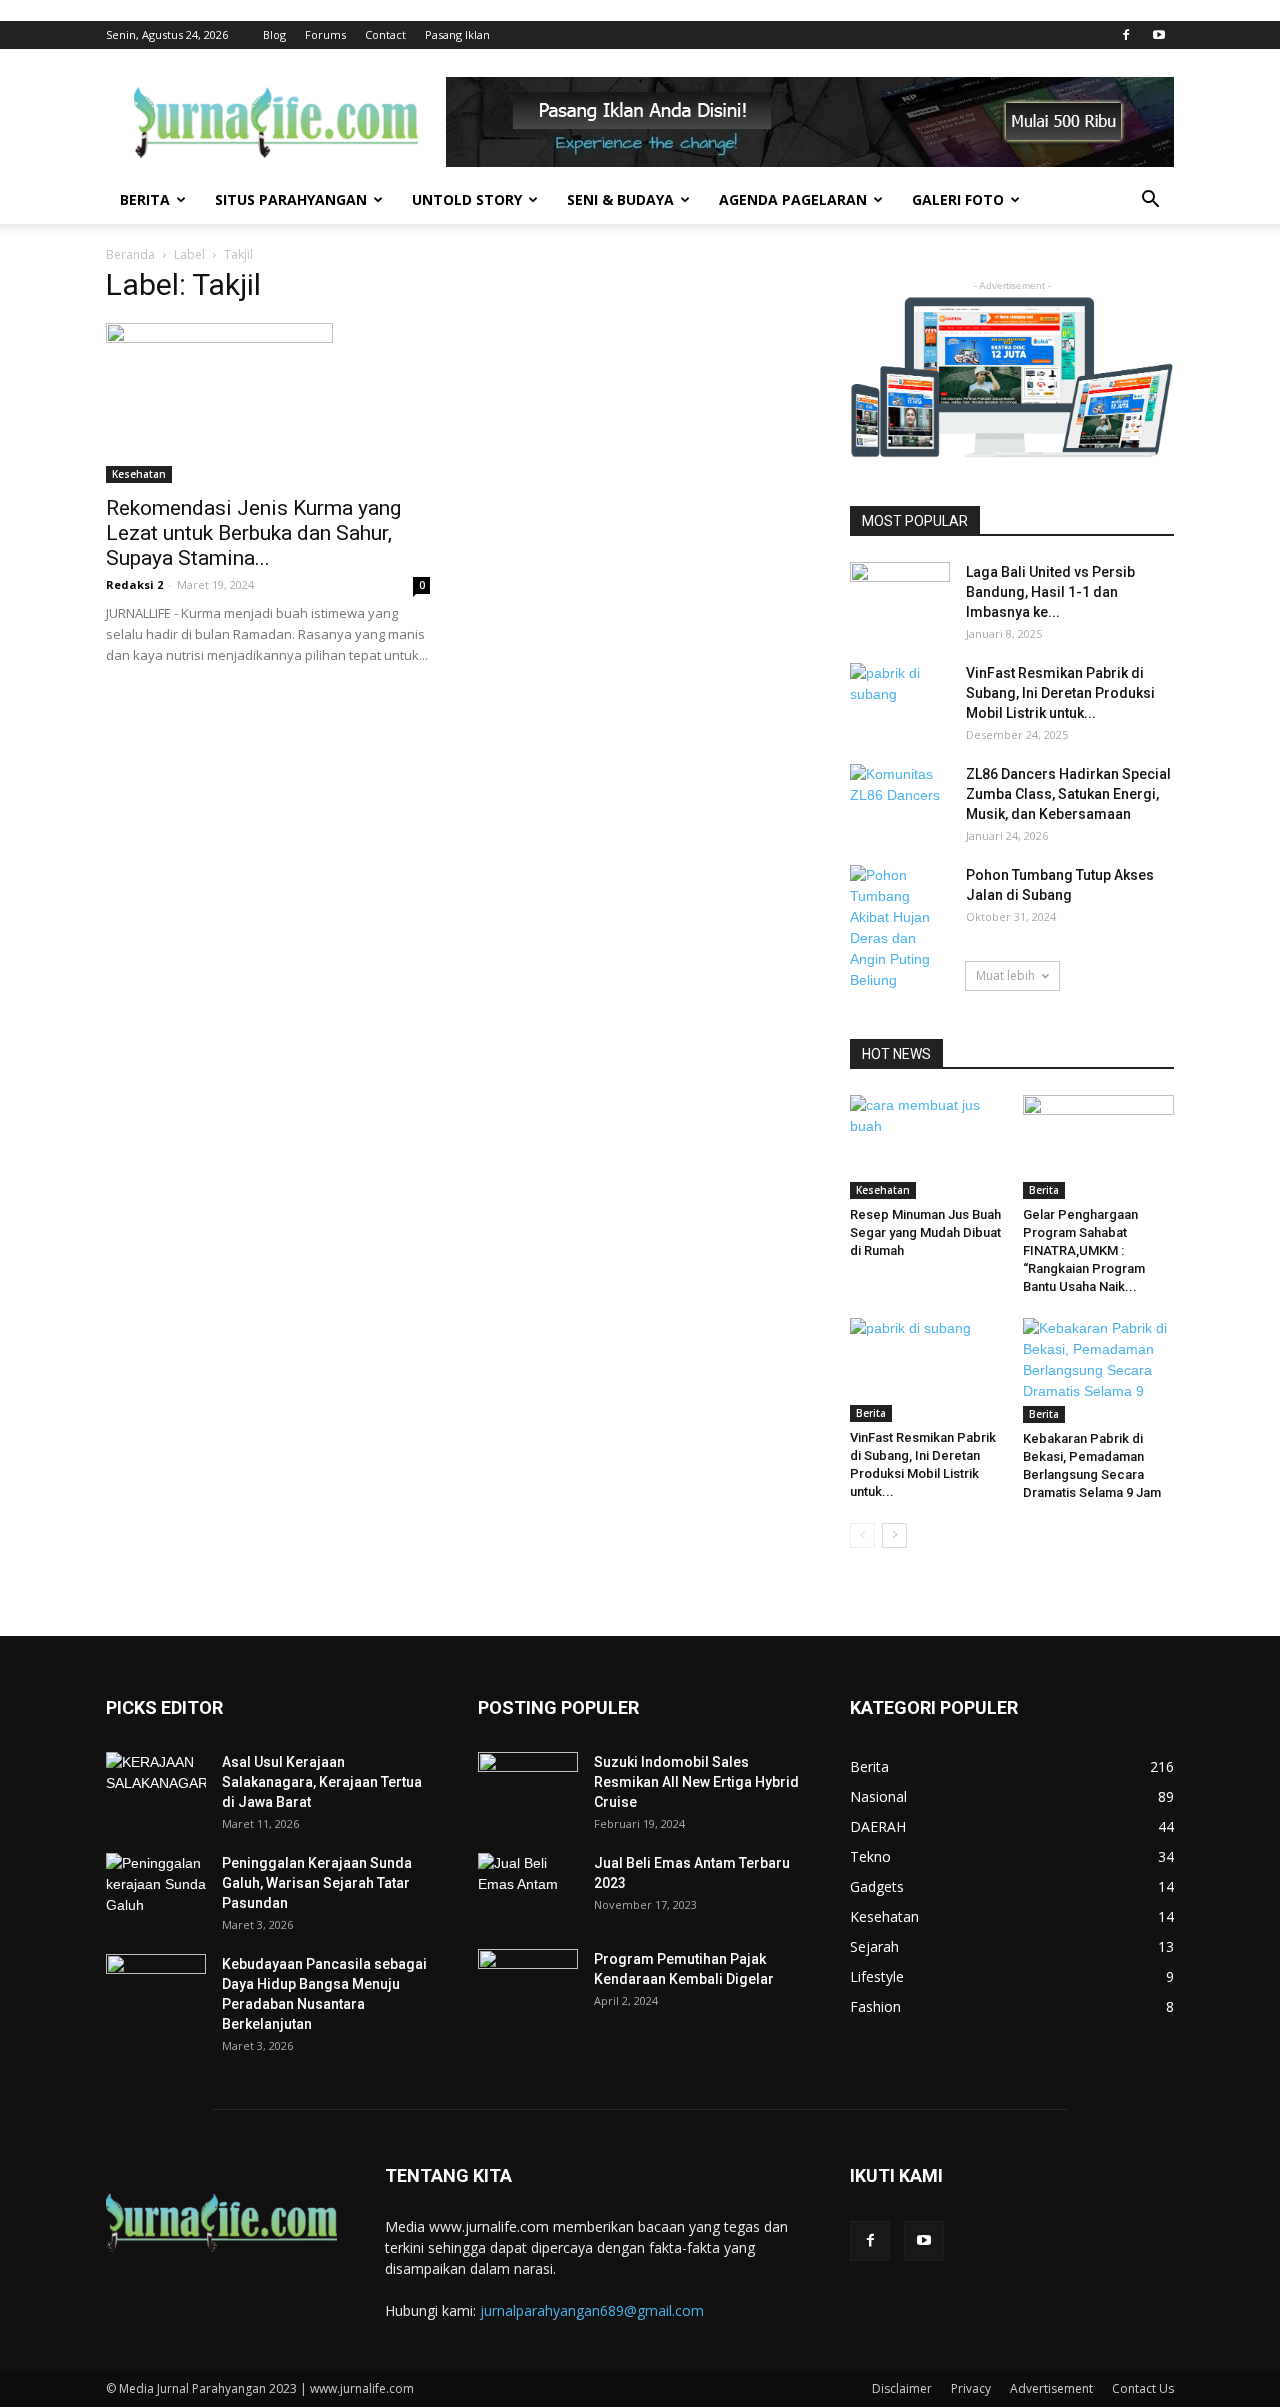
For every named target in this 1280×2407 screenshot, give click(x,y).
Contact (385, 34)
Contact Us (1143, 2388)
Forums (325, 34)
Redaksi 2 (134, 584)
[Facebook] (1126, 35)
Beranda (130, 254)
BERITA (145, 199)
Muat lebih (1005, 975)
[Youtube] (1159, 35)
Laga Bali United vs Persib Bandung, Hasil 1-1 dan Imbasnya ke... (1050, 592)
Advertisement (1051, 2388)
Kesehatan (139, 474)
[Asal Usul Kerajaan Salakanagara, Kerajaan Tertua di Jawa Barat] (156, 1787)
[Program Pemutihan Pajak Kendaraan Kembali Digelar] (528, 1984)
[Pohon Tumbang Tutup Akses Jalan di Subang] (900, 928)
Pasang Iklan (457, 34)
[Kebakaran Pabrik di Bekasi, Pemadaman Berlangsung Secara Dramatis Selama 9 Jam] (1099, 1370)
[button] (1150, 201)
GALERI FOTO (958, 199)
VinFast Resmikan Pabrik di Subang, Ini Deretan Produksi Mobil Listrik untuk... (1060, 693)
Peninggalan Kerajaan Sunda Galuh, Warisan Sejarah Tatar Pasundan (317, 1883)
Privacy (971, 2388)
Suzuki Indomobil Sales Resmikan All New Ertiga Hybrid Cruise (696, 1782)
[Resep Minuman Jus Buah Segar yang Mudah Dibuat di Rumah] (926, 1147)
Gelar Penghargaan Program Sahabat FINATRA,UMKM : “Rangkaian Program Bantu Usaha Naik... (1084, 1250)
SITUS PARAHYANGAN (291, 199)
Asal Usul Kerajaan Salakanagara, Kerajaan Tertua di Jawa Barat (322, 1782)
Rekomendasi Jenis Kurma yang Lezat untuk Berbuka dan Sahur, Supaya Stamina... (253, 533)
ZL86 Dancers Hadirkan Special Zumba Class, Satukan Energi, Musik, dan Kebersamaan (1068, 794)
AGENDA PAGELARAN (793, 199)
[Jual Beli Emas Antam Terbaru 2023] (528, 1886)
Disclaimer (902, 2388)
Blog (274, 34)
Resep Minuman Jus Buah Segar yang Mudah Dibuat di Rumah (925, 1232)
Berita (1044, 1190)
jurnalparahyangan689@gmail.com (592, 2310)
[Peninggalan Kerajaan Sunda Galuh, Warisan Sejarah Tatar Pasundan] (156, 1888)
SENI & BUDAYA (620, 199)
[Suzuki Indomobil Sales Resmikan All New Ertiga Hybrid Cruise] (528, 1783)
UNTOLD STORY (467, 199)
